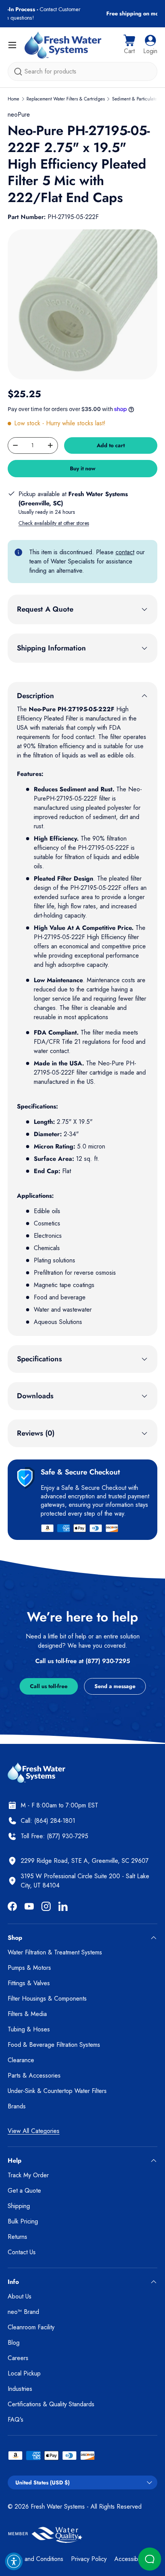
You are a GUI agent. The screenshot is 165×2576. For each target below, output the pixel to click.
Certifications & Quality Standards (51, 2404)
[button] (129, 45)
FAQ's (16, 2420)
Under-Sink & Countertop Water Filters (57, 2091)
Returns (17, 2237)
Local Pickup (24, 2373)
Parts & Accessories (34, 2075)
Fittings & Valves (29, 1983)
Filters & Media (27, 2014)
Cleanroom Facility (31, 2327)
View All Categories (34, 2131)
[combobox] (82, 71)
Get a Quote (24, 2191)
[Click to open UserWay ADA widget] (14, 2561)
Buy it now (83, 468)
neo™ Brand (23, 2312)
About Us (20, 2296)
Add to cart (111, 445)
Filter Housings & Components (47, 1998)
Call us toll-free (49, 1686)
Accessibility (130, 2559)
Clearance (21, 2060)
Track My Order (28, 2175)
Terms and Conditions (35, 2559)
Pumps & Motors (29, 1968)
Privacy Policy (89, 2559)
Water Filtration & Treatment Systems (55, 1952)
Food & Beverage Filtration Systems (54, 2045)
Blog (14, 2343)
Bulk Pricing (23, 2221)
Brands (17, 2106)
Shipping (19, 2206)
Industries (20, 2389)
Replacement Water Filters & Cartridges (66, 99)
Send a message (115, 1686)
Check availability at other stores (54, 523)
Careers (18, 2358)
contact (125, 552)
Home (13, 99)
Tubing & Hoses (29, 2029)
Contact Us (22, 2252)
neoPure (19, 115)
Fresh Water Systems (58, 2507)
